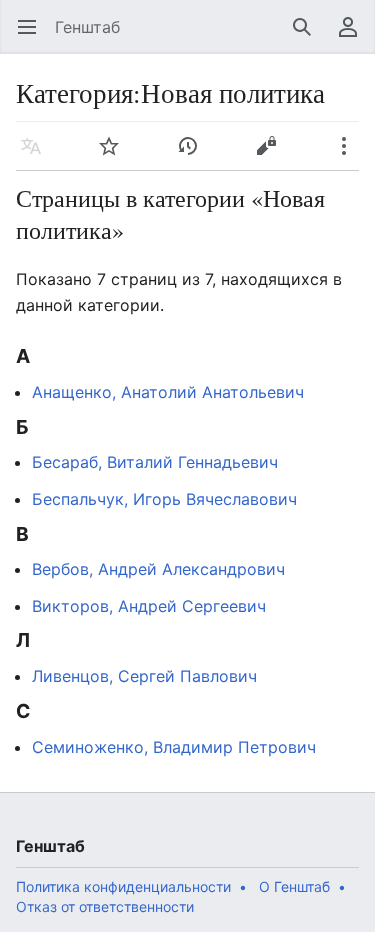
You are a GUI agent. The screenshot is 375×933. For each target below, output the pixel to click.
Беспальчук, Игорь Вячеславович (164, 499)
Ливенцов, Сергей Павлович (144, 676)
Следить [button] (115, 156)
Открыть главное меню (33, 37)
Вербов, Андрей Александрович (158, 569)
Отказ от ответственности (105, 906)
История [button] (194, 156)
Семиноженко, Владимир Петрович (174, 747)
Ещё (350, 156)
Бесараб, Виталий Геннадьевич (155, 462)
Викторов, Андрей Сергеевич (149, 606)
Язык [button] (37, 156)
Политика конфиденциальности (123, 886)
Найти (308, 37)
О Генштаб (294, 886)
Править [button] (272, 156)
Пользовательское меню (354, 37)
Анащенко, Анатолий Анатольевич (168, 392)
